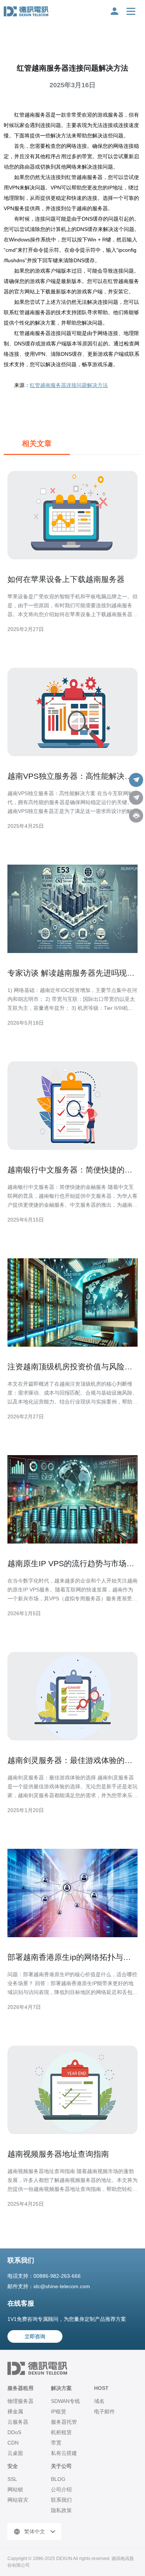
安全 (13, 2466)
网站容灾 (18, 2500)
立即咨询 (35, 2336)
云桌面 (15, 2453)
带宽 (56, 2443)
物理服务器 (20, 2401)
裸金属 (15, 2411)
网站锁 (15, 2489)
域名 (99, 2401)
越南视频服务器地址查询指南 (58, 2154)
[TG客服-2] (136, 798)
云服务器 (18, 2422)
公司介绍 (61, 2489)
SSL (12, 2479)
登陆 (115, 11)
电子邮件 (104, 2411)
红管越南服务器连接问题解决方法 (69, 385)
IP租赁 (59, 2411)
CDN (13, 2443)
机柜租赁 (61, 2432)
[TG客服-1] (136, 780)
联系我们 (61, 2500)
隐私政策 (61, 2510)
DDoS (14, 2432)
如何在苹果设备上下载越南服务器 (66, 579)
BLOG (58, 2479)
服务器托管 (64, 2422)
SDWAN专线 (65, 2401)
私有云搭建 (64, 2453)
